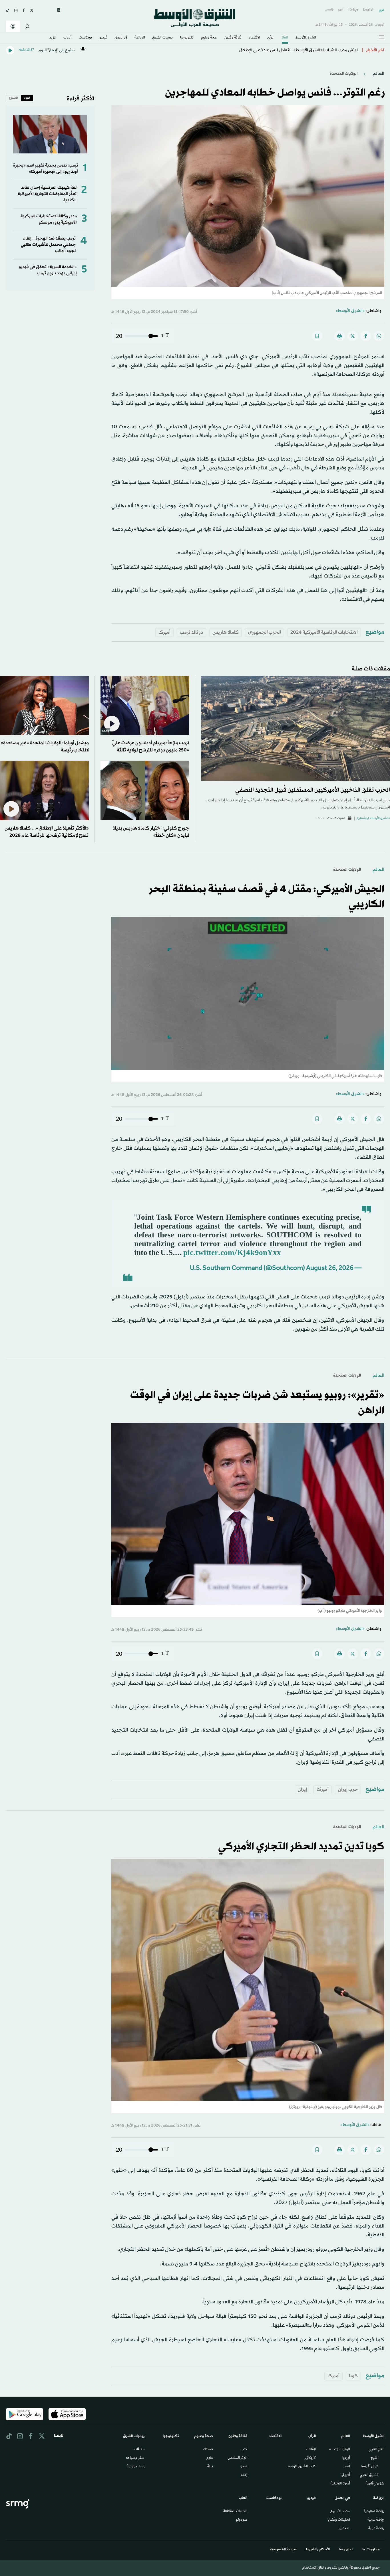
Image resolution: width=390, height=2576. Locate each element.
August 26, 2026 (330, 1269)
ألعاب (67, 38)
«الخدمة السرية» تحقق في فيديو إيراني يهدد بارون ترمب (48, 270)
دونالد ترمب (191, 632)
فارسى (329, 10)
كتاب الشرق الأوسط (301, 2467)
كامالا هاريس (226, 632)
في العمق (121, 38)
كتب (244, 2450)
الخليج (375, 2458)
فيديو (103, 38)
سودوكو (242, 2520)
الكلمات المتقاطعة (235, 2512)
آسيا (347, 2467)
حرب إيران (348, 1790)
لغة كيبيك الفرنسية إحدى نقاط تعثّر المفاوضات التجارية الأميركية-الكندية (46, 194)
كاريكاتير (310, 2458)
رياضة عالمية (376, 2529)
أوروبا (346, 2458)
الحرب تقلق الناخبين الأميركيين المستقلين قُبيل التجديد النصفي (313, 790)
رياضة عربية (376, 2520)
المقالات (311, 2450)
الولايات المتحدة (340, 2450)
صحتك (208, 2450)
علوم (210, 2458)
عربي (382, 10)
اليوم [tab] (27, 98)
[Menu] (381, 37)
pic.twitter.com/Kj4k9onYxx (232, 1253)
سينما (244, 2467)
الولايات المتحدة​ (344, 74)
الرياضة (140, 38)
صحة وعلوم (209, 38)
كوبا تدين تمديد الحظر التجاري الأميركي (301, 1847)
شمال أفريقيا (370, 2467)
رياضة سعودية (374, 2512)
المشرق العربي (369, 2475)
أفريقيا (345, 2475)
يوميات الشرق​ (162, 38)
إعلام (244, 2475)
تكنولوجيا (187, 38)
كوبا (353, 2376)
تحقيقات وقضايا (339, 2520)
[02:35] (145, 705)
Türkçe (353, 10)
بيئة (210, 2467)
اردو (341, 10)
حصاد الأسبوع (340, 2512)
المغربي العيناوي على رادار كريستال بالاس (321, 50)
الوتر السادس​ (237, 2458)
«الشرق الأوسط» (350, 311)
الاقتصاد (254, 38)
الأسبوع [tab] (14, 98)
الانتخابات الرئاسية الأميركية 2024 (324, 632)
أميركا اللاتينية (340, 2484)
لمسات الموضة (136, 2467)
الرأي (271, 38)
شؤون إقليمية (375, 2484)
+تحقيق (344, 2529)
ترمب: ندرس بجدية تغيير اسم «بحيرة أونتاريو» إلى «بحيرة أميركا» (46, 169)
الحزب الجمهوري (265, 632)
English (369, 10)
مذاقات (139, 2450)
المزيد (53, 38)
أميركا (164, 632)
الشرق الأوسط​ (306, 38)
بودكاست (85, 38)
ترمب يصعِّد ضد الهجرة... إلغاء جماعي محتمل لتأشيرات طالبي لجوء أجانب (48, 245)
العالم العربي (376, 2450)
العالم (285, 38)
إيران (302, 1790)
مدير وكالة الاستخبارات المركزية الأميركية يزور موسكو (49, 219)
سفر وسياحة (135, 2458)
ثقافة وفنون (233, 38)
